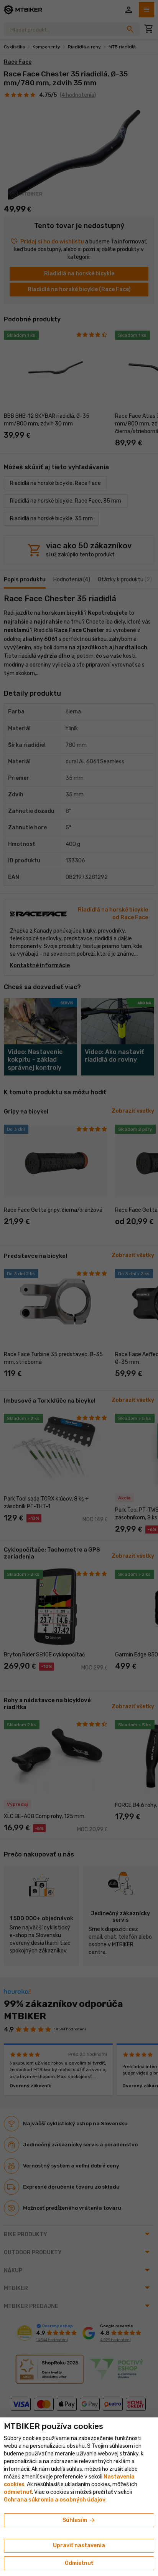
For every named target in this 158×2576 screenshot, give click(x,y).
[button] (18, 2492)
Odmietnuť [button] (79, 2563)
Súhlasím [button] (79, 2520)
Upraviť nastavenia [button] (79, 2545)
